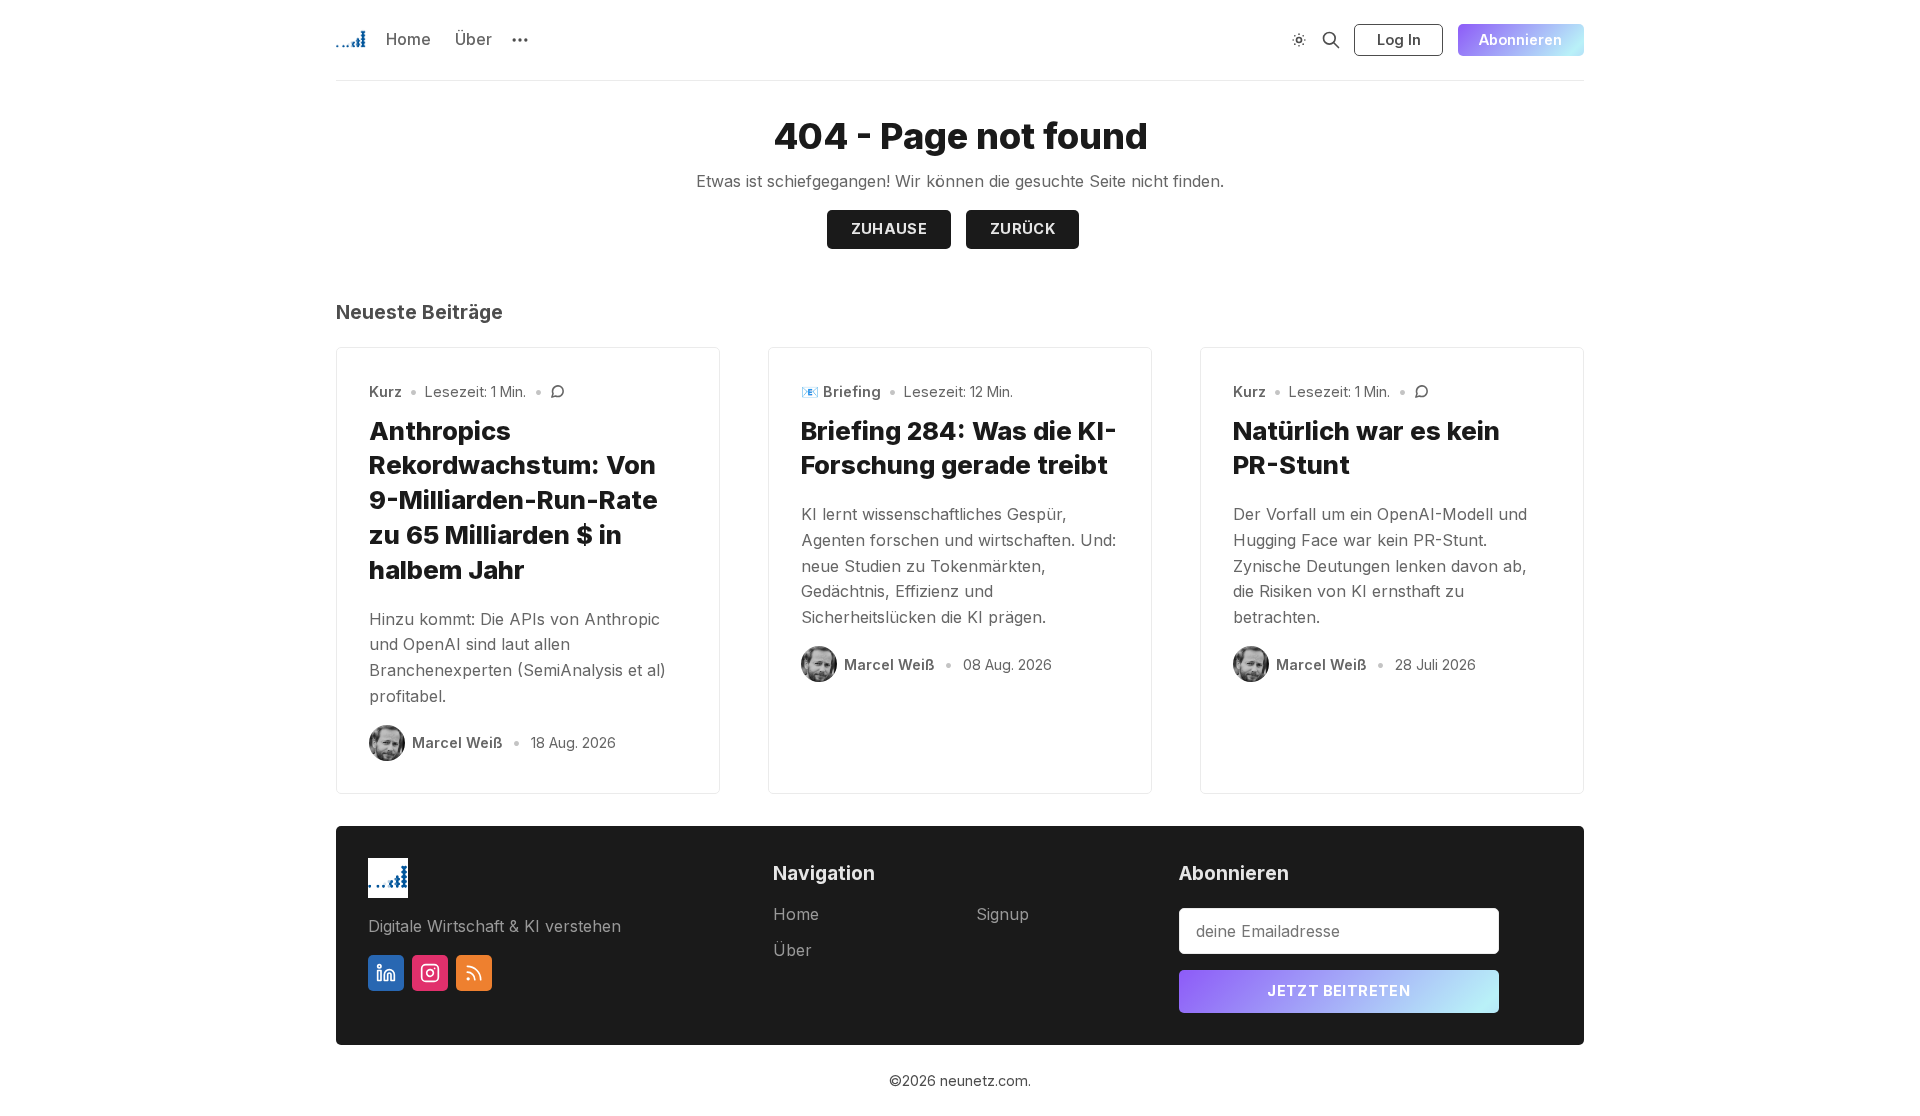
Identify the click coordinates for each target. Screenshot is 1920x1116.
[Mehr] (520, 40)
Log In (1399, 39)
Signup (1002, 914)
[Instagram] (430, 973)
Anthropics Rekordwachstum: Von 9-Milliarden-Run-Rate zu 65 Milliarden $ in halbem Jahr (513, 500)
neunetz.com (984, 1080)
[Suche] (1331, 40)
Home (408, 39)
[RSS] (474, 973)
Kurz (385, 391)
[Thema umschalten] (1299, 40)
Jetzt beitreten (1338, 990)
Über (473, 39)
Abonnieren (1520, 39)
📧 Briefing (841, 391)
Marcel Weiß (457, 742)
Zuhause (889, 228)
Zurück (1022, 228)
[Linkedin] (386, 973)
